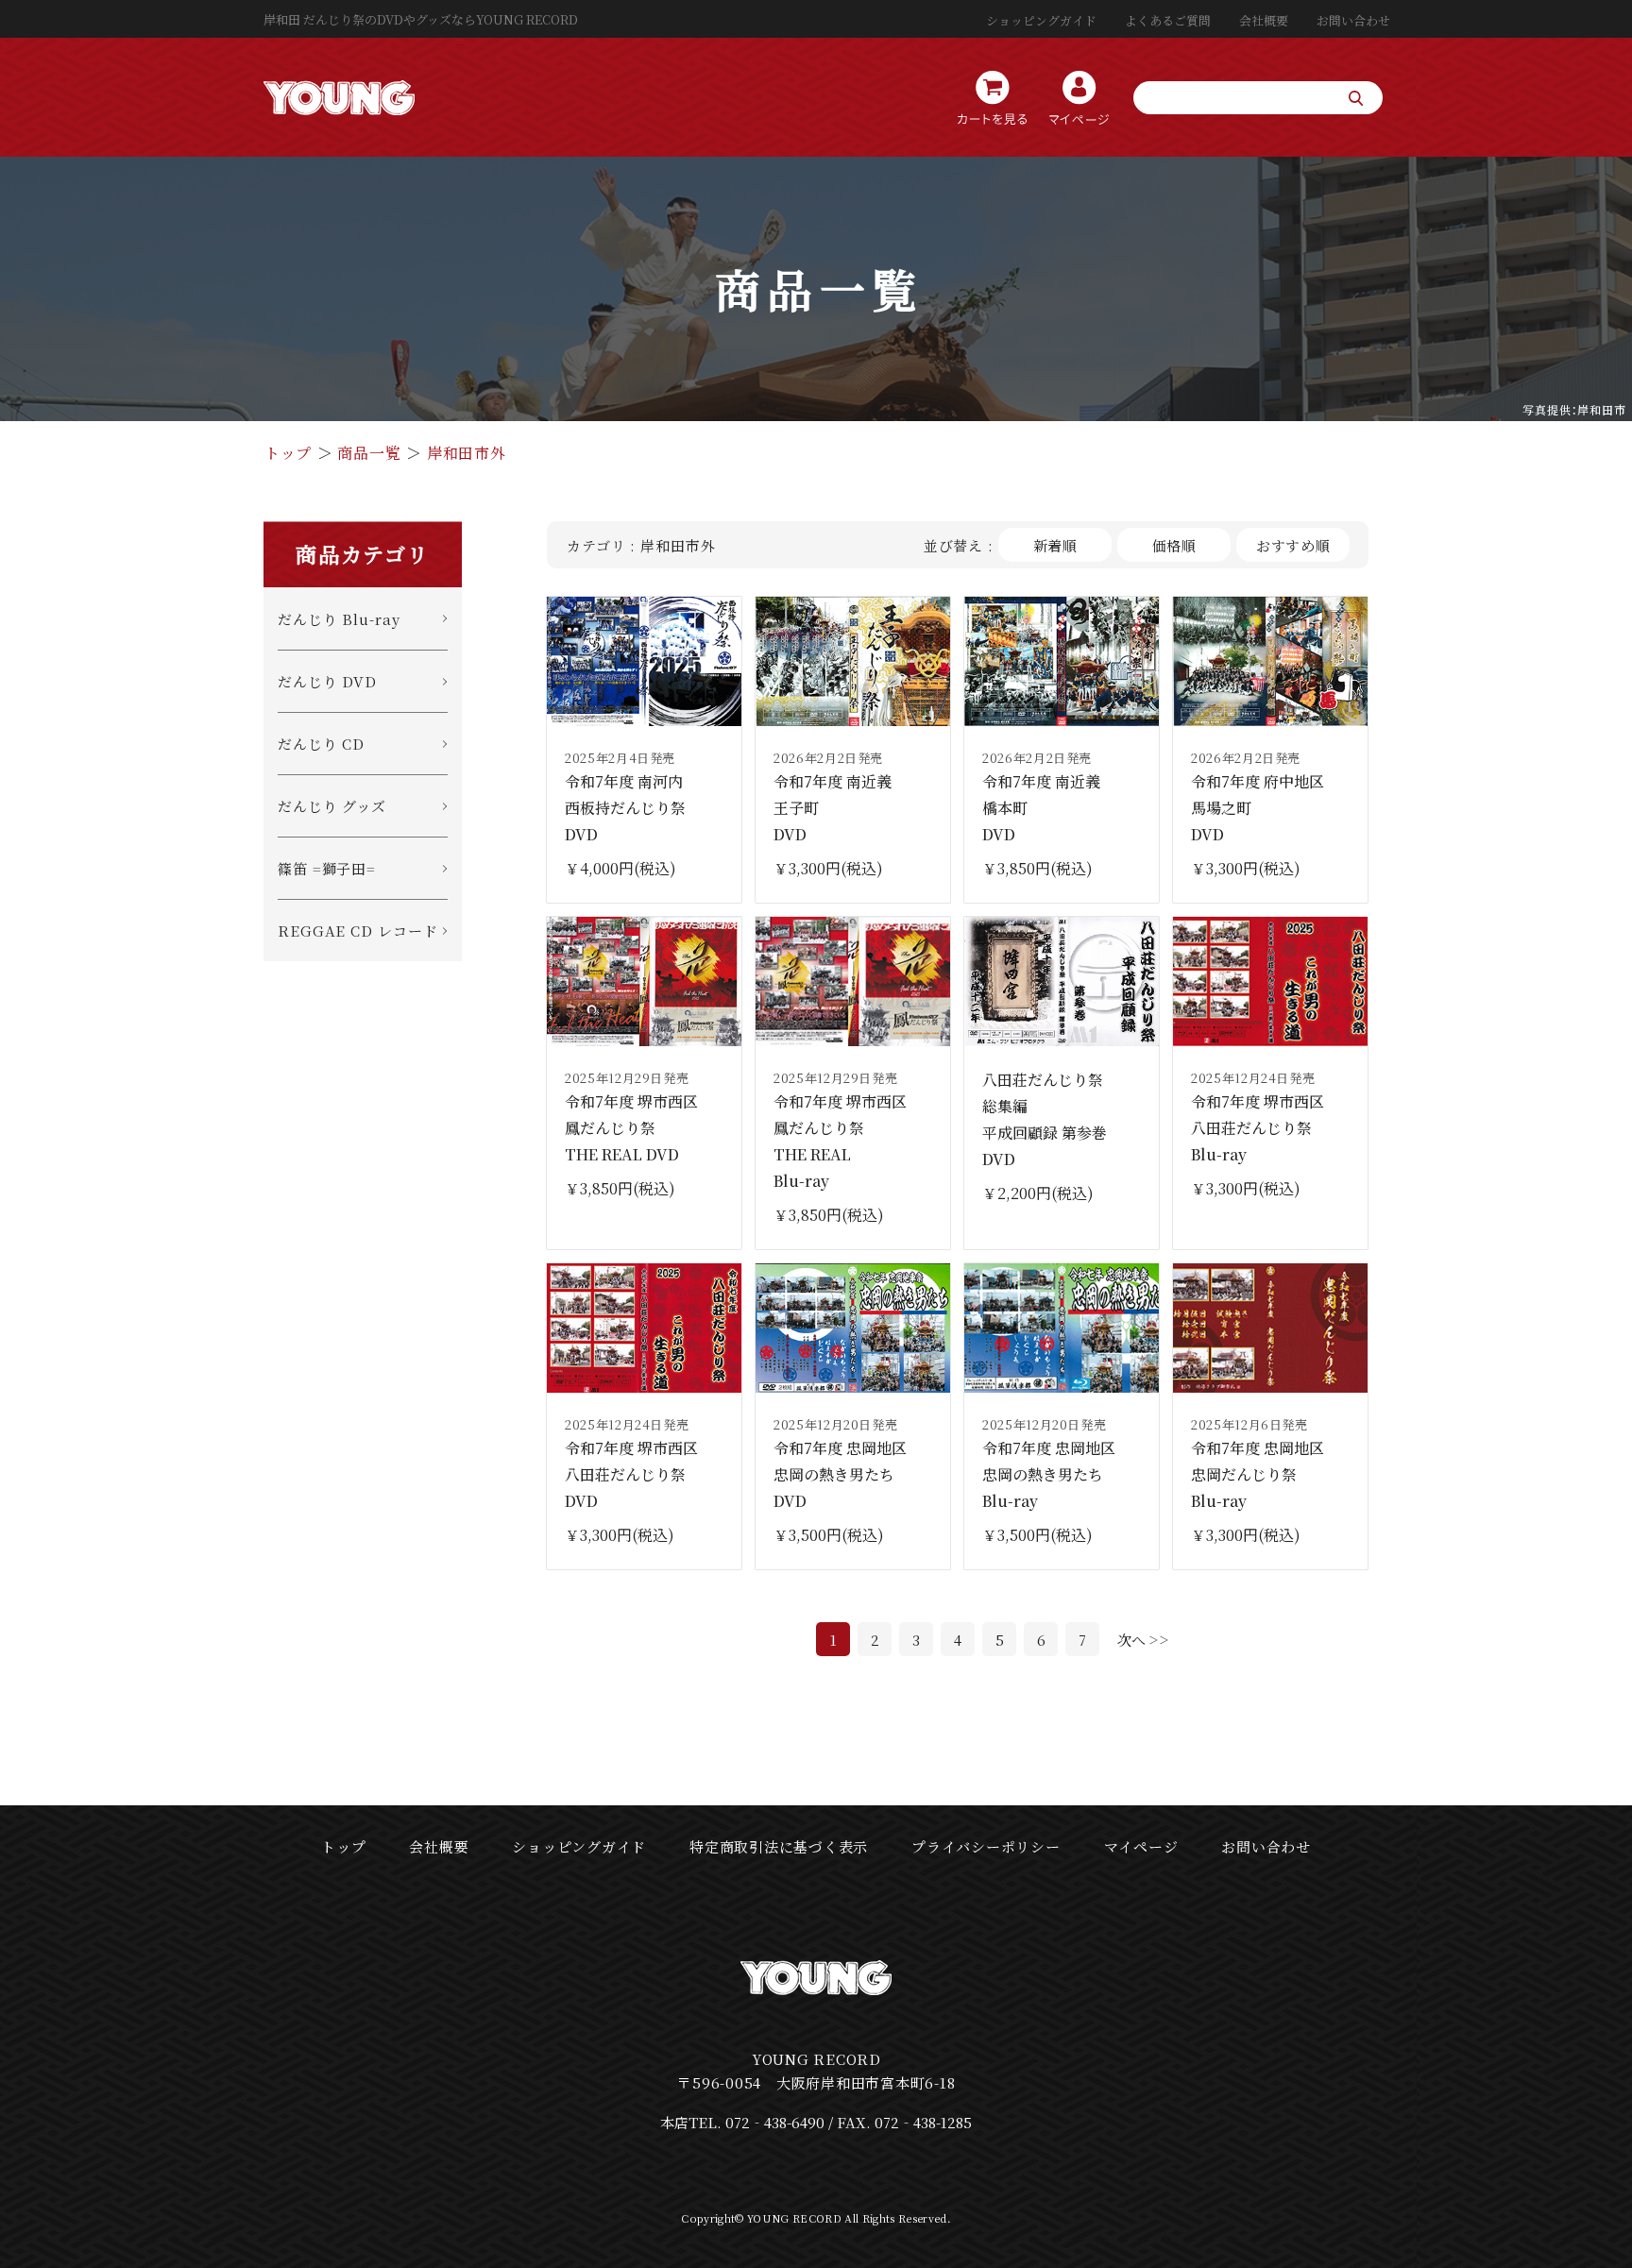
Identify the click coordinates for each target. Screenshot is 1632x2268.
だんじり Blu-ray (339, 619)
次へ (1131, 1640)
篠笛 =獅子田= (327, 868)
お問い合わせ (1353, 20)
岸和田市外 (467, 453)
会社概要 (1264, 20)
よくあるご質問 (1168, 20)
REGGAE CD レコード (358, 931)
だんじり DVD (327, 681)
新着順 (1056, 545)
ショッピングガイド (1041, 20)
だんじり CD (321, 744)
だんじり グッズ (332, 806)
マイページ (1141, 1846)
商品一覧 (369, 453)
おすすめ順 (1294, 545)
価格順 (1175, 545)
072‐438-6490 (775, 2122)
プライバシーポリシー (986, 1846)
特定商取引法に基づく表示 (779, 1846)
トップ (288, 453)
